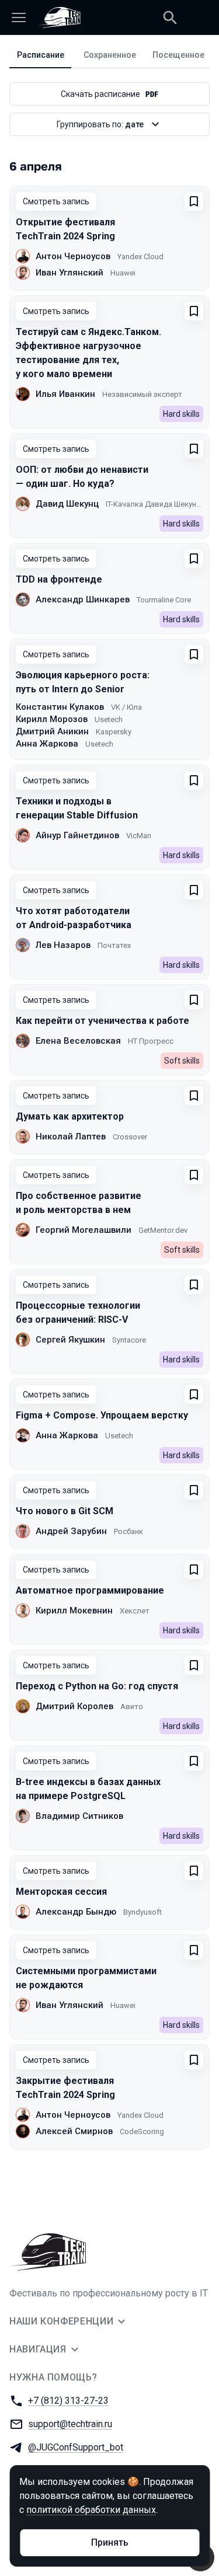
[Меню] (19, 18)
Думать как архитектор (70, 1116)
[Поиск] (170, 18)
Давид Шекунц (67, 504)
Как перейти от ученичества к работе (102, 1021)
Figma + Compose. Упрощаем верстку (102, 1415)
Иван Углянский (69, 273)
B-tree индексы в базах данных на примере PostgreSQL (88, 1789)
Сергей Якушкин (70, 1340)
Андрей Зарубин (71, 1531)
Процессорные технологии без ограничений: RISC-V (78, 1313)
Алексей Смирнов (74, 2131)
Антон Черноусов (73, 256)
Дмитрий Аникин (52, 731)
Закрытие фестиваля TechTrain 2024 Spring (65, 2088)
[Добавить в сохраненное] (194, 201)
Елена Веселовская (78, 1041)
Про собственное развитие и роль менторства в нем (79, 1203)
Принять (110, 2542)
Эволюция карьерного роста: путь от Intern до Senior (83, 682)
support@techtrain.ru (70, 2424)
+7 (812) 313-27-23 (68, 2401)
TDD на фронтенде (59, 579)
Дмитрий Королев (74, 1706)
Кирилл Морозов (52, 719)
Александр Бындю (76, 1912)
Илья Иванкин (65, 394)
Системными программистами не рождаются (86, 1978)
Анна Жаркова (47, 744)
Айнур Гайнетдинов (77, 835)
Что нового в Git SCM (65, 1511)
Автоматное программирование (90, 1590)
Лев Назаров (63, 945)
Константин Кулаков (60, 707)
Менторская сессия (61, 1892)
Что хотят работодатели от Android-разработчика (74, 918)
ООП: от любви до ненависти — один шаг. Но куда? (82, 477)
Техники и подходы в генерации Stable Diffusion (77, 808)
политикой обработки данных (91, 2510)
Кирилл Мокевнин (74, 1611)
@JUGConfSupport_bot (76, 2447)
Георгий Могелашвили (84, 1230)
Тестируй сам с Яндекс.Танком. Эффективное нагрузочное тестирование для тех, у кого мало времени (88, 353)
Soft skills (182, 1061)
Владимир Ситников (79, 1816)
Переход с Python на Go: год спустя (97, 1686)
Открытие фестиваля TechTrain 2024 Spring (65, 229)
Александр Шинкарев (83, 599)
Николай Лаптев (71, 1137)
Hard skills (181, 414)
